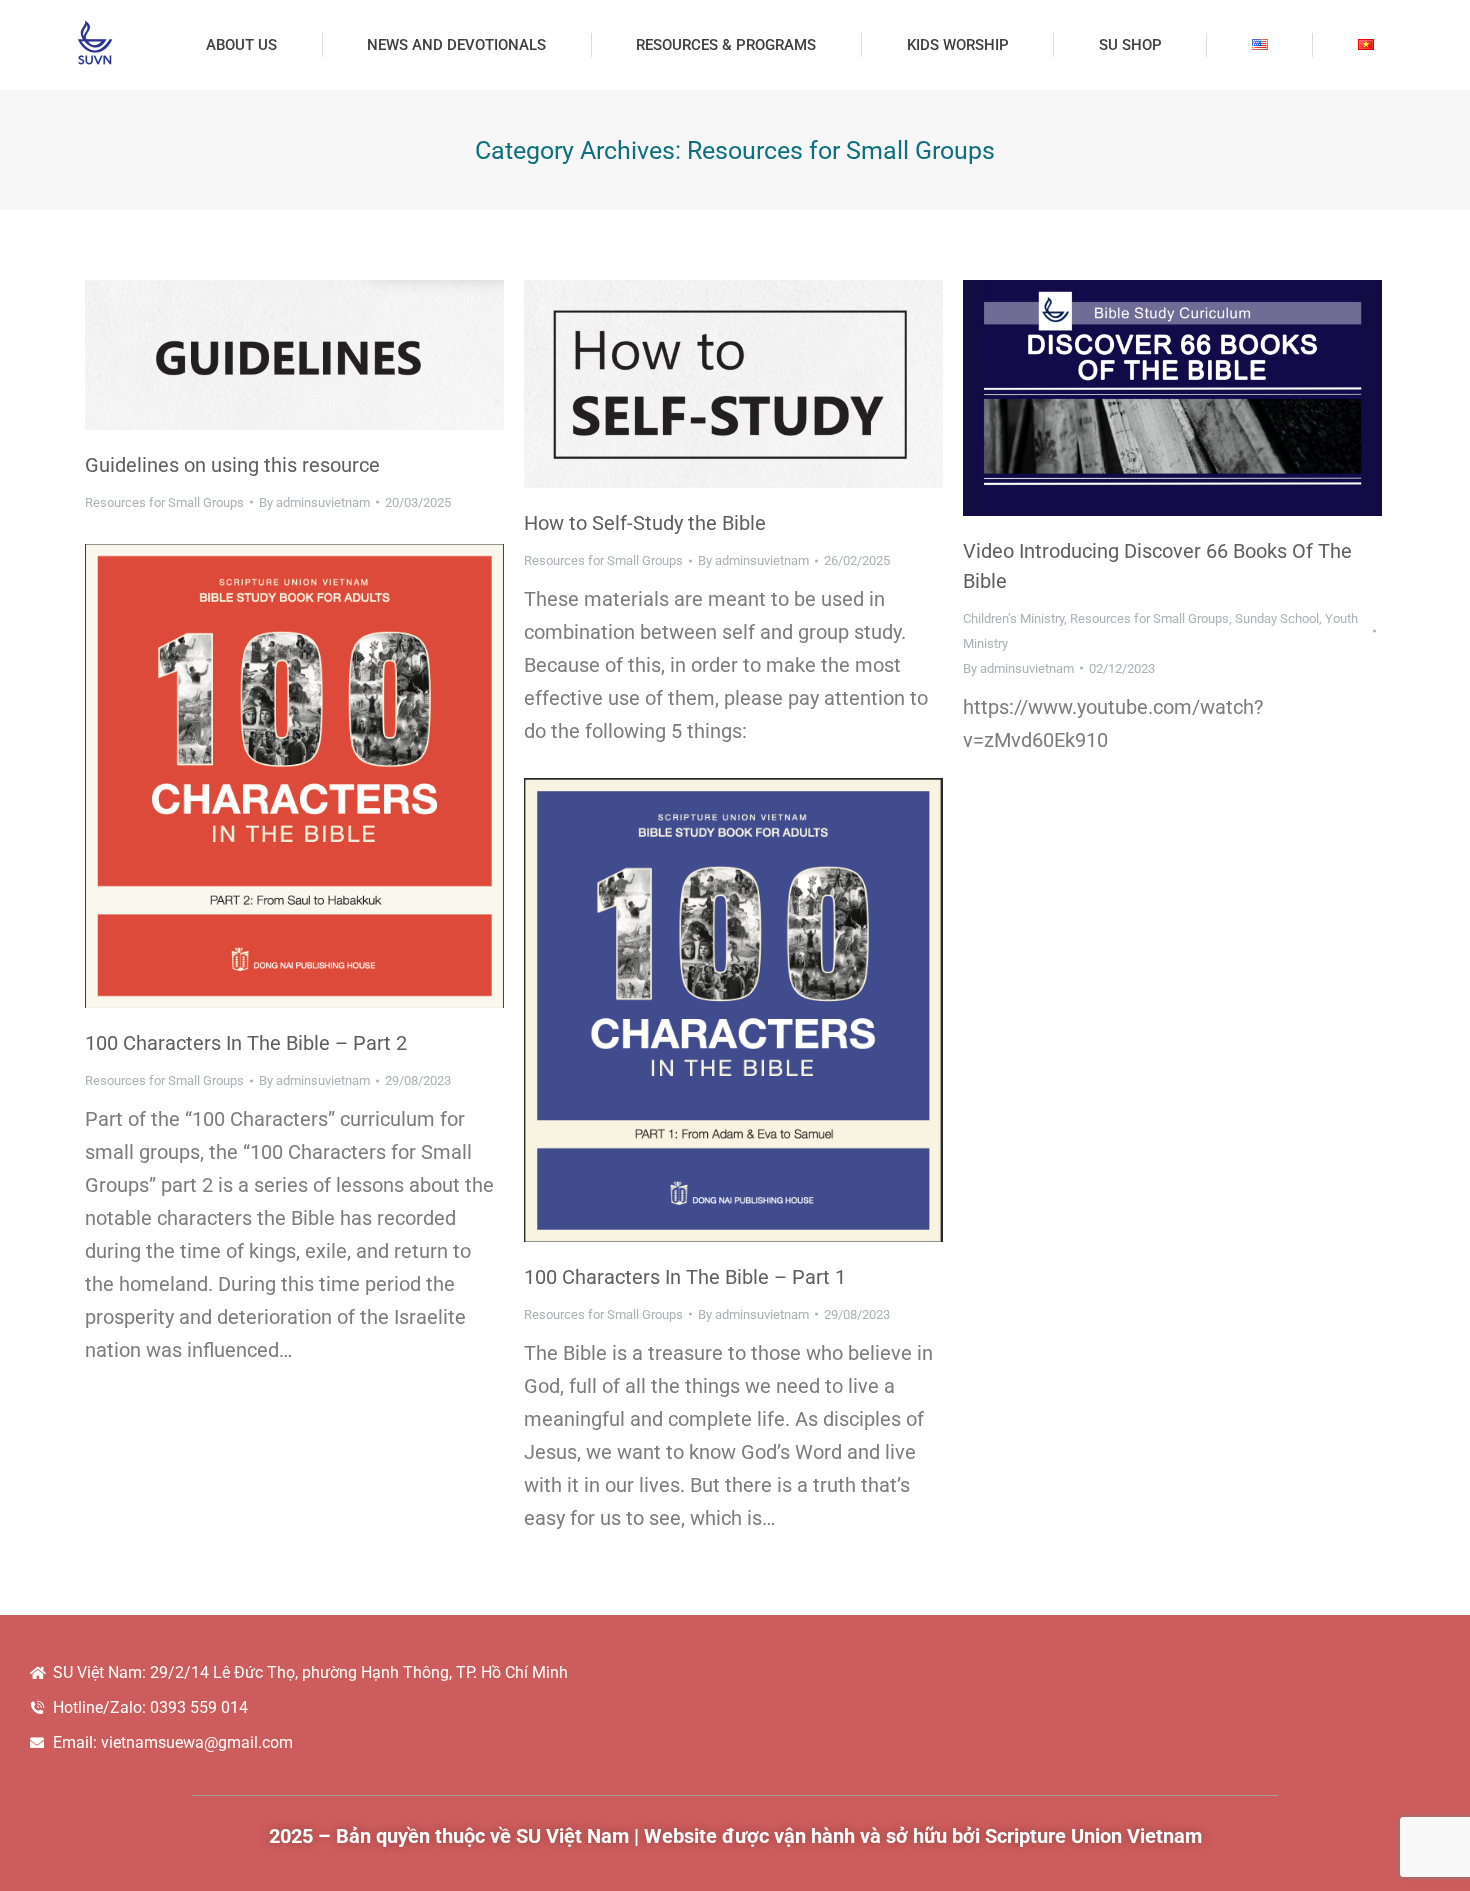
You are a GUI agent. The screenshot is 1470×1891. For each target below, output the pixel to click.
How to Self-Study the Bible (645, 523)
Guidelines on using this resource (232, 465)
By (314, 502)
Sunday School (1277, 618)
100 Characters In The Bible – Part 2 (246, 1043)
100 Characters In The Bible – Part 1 (685, 1277)
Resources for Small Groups (164, 502)
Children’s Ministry (1013, 618)
